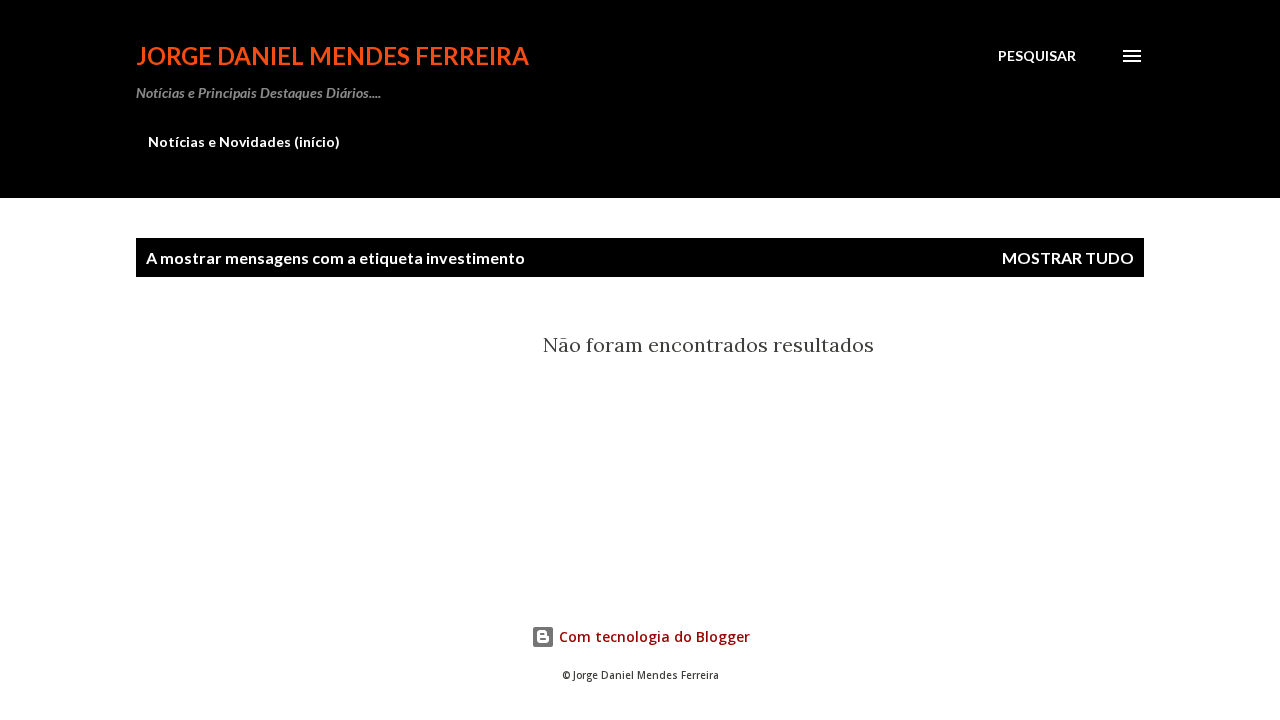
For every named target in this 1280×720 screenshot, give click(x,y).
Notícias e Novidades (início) (244, 141)
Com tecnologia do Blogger (652, 636)
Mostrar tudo (1068, 257)
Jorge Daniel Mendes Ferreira (332, 55)
